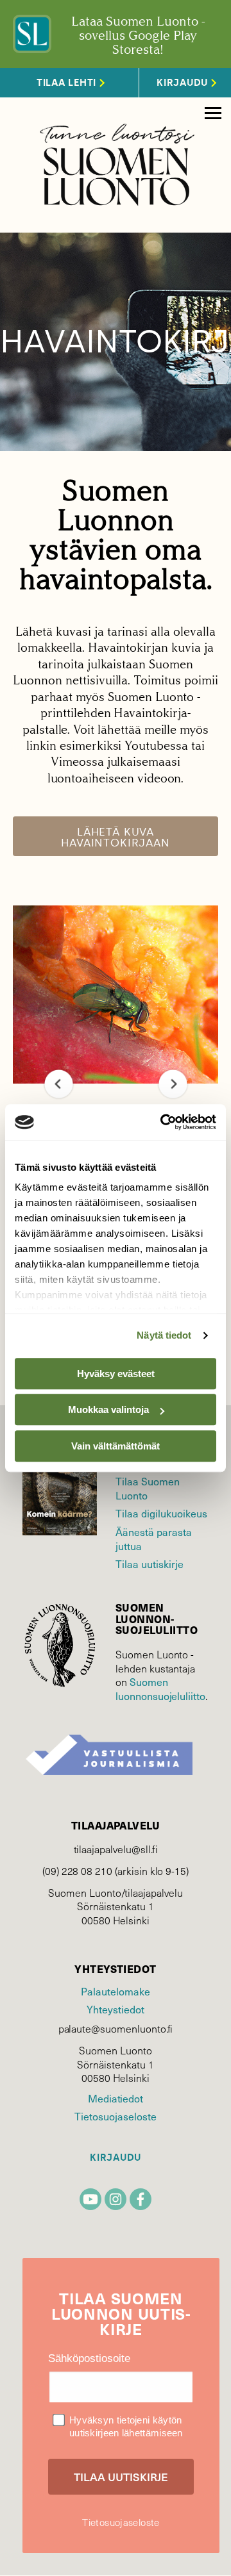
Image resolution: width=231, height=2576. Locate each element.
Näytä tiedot (164, 1335)
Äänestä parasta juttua (154, 1539)
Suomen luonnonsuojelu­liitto (160, 1688)
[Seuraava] (173, 1084)
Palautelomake (115, 1991)
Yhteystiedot (115, 2009)
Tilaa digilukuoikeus (161, 1513)
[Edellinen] (59, 1084)
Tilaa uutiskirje (150, 1564)
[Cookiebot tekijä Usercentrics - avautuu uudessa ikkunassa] (163, 1122)
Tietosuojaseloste (115, 2116)
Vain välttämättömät (116, 1446)
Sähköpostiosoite (89, 2358)
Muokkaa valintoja (108, 1409)
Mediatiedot (116, 2098)
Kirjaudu (116, 2158)
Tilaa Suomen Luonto (148, 1488)
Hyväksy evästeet (116, 1374)
